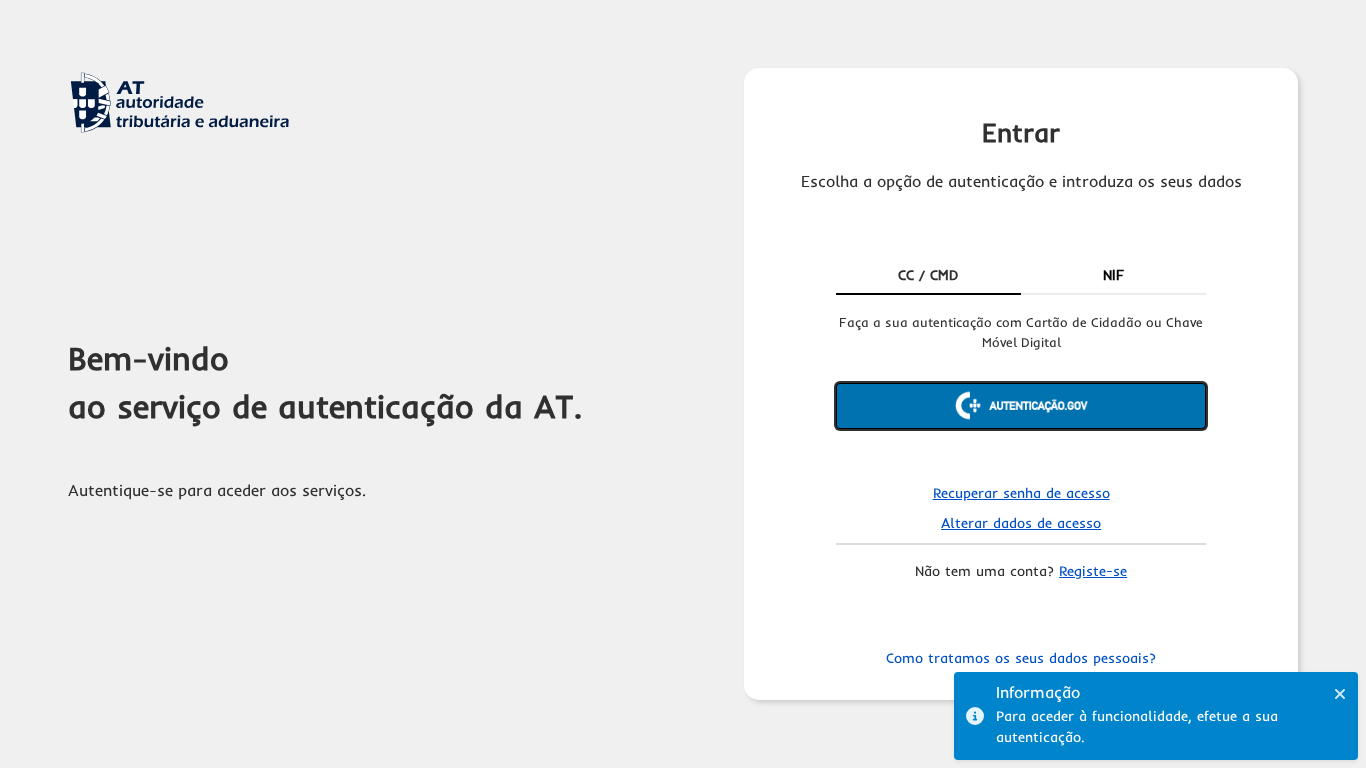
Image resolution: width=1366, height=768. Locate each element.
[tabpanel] (1021, 388)
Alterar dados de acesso (1021, 523)
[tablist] (1021, 277)
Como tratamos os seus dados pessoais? (1021, 658)
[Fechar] (1340, 694)
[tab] (928, 277)
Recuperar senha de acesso (1021, 493)
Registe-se (1093, 571)
